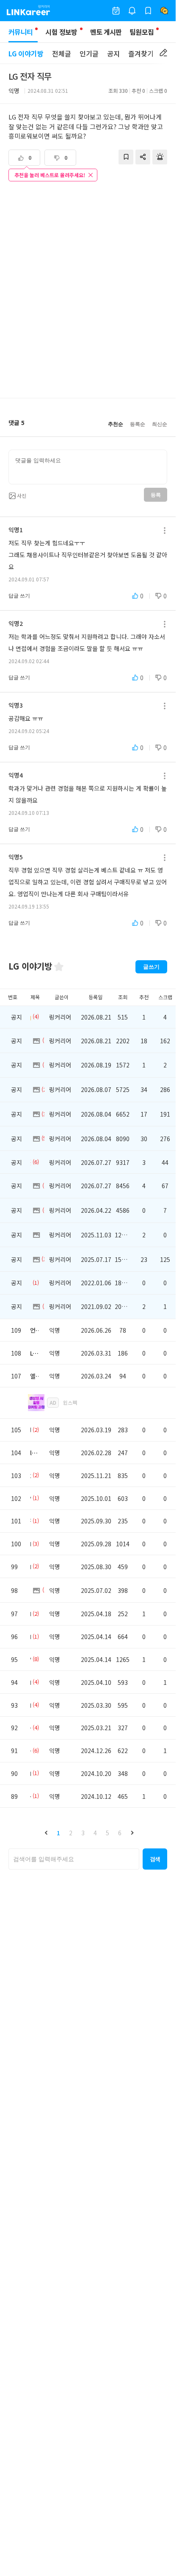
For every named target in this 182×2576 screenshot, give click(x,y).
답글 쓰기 (19, 596)
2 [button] (71, 1833)
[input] (88, 467)
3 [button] (83, 1833)
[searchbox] (74, 1859)
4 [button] (95, 1833)
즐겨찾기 (141, 53)
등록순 (138, 424)
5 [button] (108, 1833)
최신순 (160, 424)
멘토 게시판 (106, 32)
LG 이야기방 (26, 53)
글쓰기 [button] (151, 967)
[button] (46, 1833)
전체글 (62, 53)
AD (53, 1402)
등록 (156, 495)
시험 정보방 (61, 32)
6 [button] (120, 1833)
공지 (113, 53)
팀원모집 (142, 32)
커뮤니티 (21, 32)
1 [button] (58, 1833)
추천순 (116, 424)
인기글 (89, 53)
